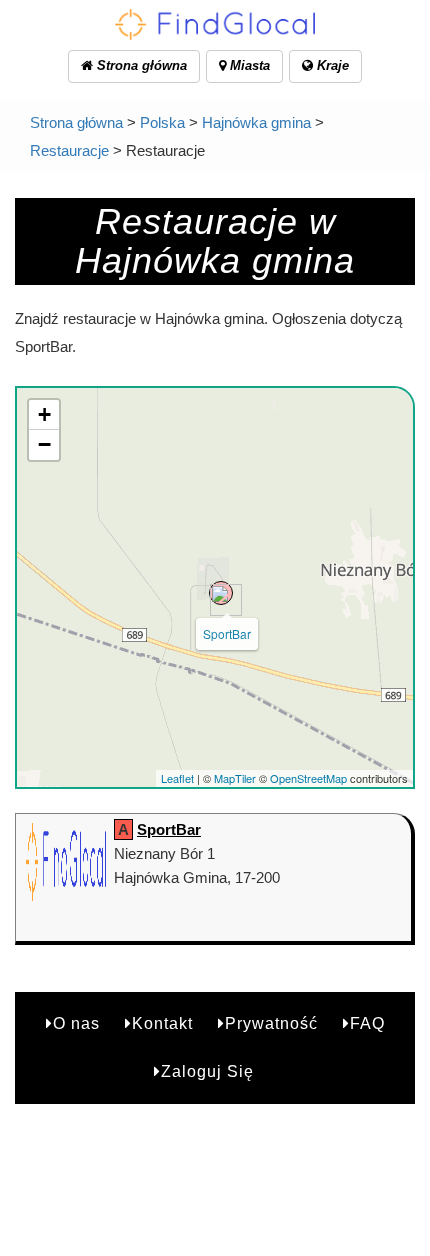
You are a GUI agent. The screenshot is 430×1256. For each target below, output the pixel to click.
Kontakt (162, 1023)
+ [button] (44, 414)
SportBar (227, 633)
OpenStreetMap (308, 778)
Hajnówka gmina (256, 122)
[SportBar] (221, 593)
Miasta (248, 65)
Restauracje (69, 150)
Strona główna (140, 65)
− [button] (44, 444)
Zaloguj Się (207, 1071)
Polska (162, 122)
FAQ (367, 1023)
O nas (76, 1023)
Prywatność (271, 1023)
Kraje (331, 65)
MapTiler (235, 778)
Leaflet (177, 778)
